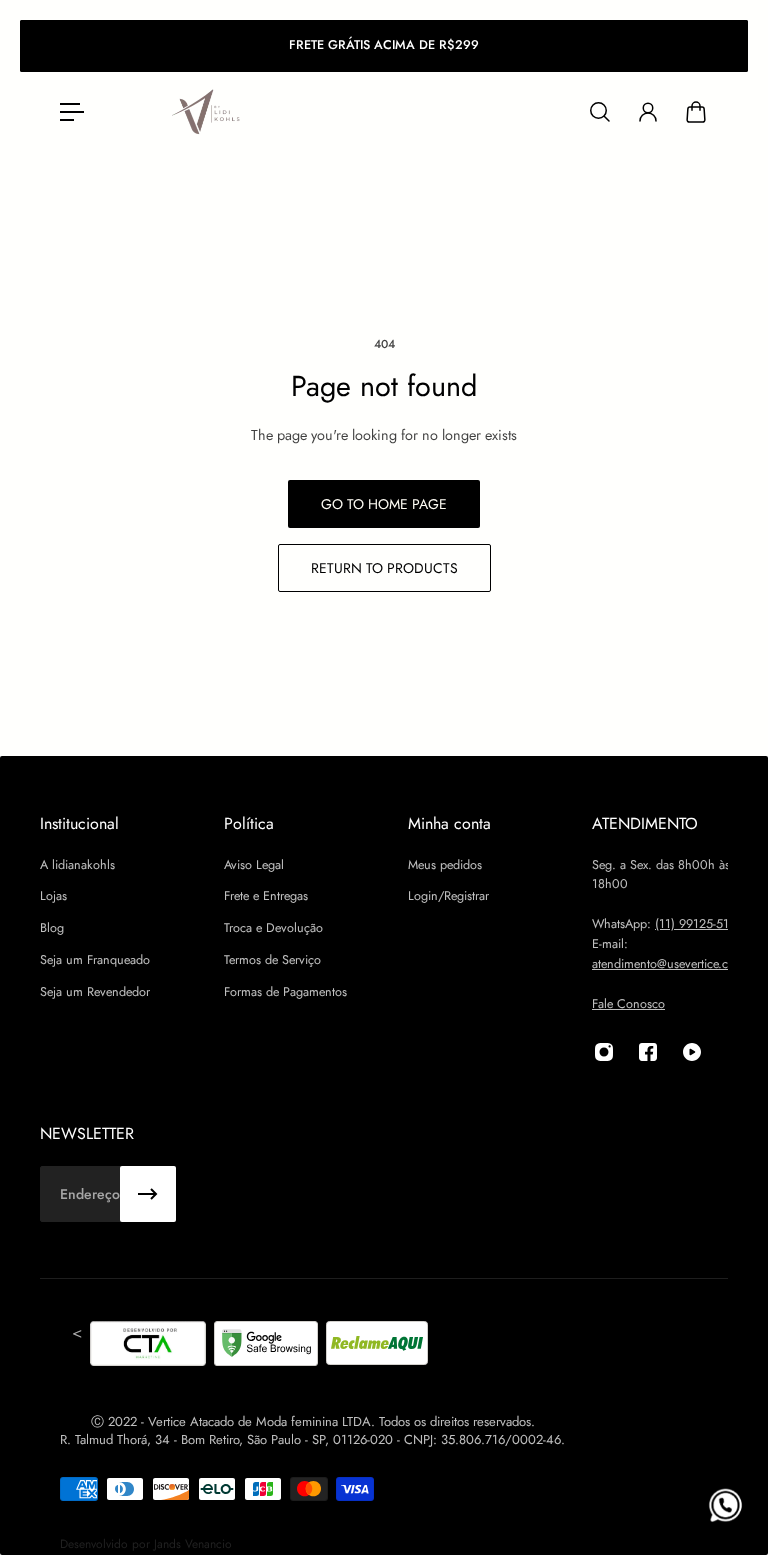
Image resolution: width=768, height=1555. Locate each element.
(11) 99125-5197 (699, 924)
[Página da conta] (648, 112)
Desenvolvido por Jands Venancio (146, 1544)
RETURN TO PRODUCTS (384, 568)
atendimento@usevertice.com (668, 964)
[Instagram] (604, 1052)
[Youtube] (692, 1052)
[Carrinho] (696, 112)
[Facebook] (648, 1052)
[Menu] (72, 112)
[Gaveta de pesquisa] (600, 112)
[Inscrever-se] (148, 1194)
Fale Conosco (628, 1004)
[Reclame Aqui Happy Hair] (377, 1347)
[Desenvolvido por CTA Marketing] (148, 1347)
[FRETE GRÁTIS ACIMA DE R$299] (384, 46)
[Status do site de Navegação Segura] (266, 1347)
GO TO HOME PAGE (384, 504)
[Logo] (207, 112)
